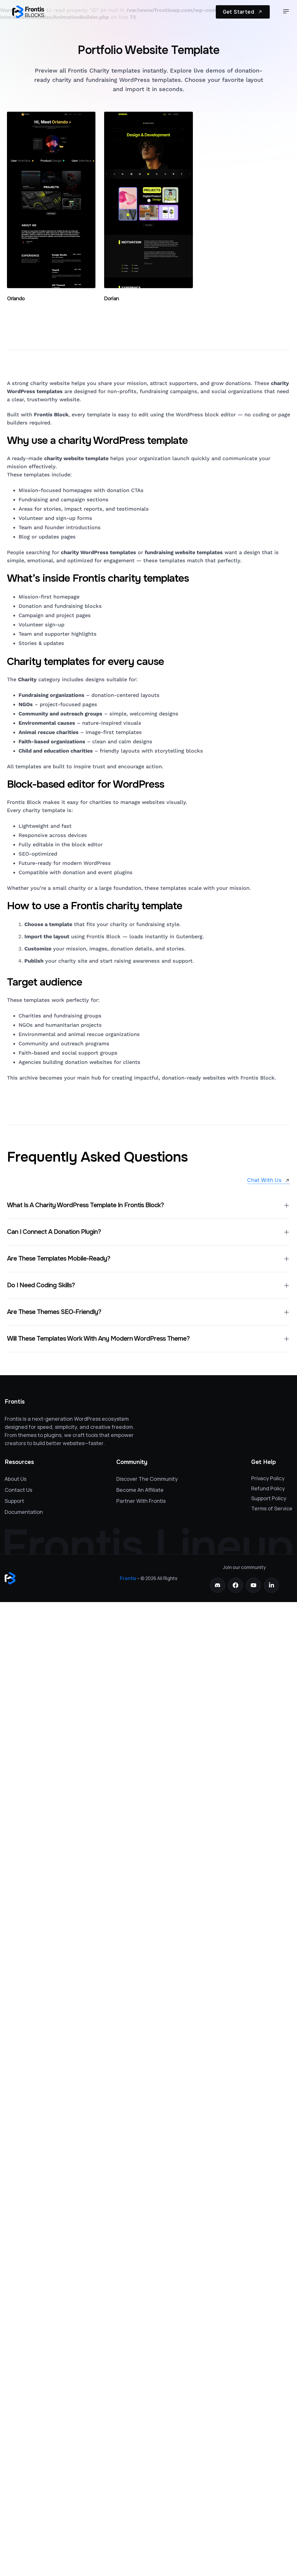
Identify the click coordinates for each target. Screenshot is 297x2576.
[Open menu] (286, 12)
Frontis (128, 1578)
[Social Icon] (218, 1585)
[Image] (28, 12)
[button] (148, 1205)
